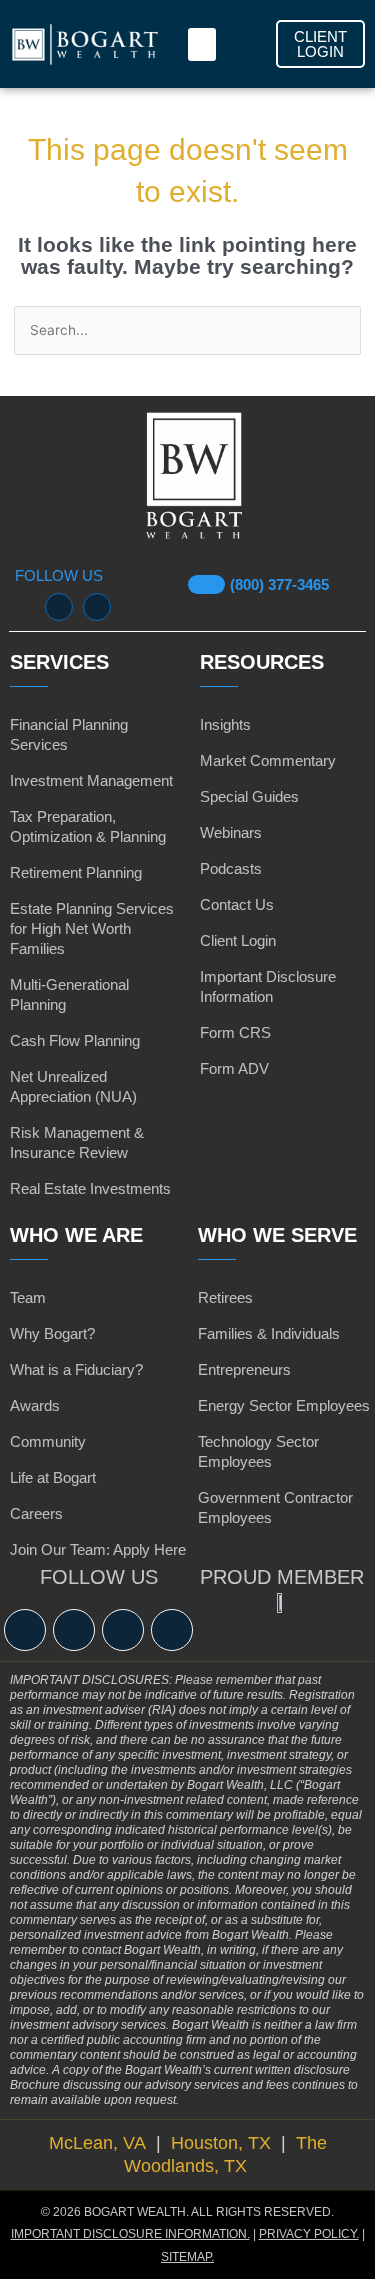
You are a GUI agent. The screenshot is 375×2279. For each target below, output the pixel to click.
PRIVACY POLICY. (309, 2234)
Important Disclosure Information (268, 986)
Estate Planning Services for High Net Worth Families (92, 928)
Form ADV (234, 1068)
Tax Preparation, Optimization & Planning (88, 826)
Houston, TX (223, 2143)
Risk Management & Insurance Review (77, 1142)
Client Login (238, 940)
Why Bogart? (52, 1333)
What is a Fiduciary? (76, 1369)
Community (48, 1441)
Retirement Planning (76, 872)
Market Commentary (268, 760)
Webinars (231, 832)
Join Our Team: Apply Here (98, 1549)
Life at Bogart (53, 1477)
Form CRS (235, 1032)
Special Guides (249, 796)
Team (28, 1297)
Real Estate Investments (90, 1188)
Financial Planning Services (69, 734)
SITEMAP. (187, 2257)
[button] (202, 44)
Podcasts (231, 868)
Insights (225, 724)
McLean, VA (100, 2143)
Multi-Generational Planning (69, 994)
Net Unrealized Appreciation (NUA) (73, 1086)
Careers (36, 1513)
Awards (35, 1405)
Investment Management (91, 780)
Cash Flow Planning (75, 1040)
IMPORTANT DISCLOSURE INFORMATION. (130, 2234)
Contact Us (237, 904)
